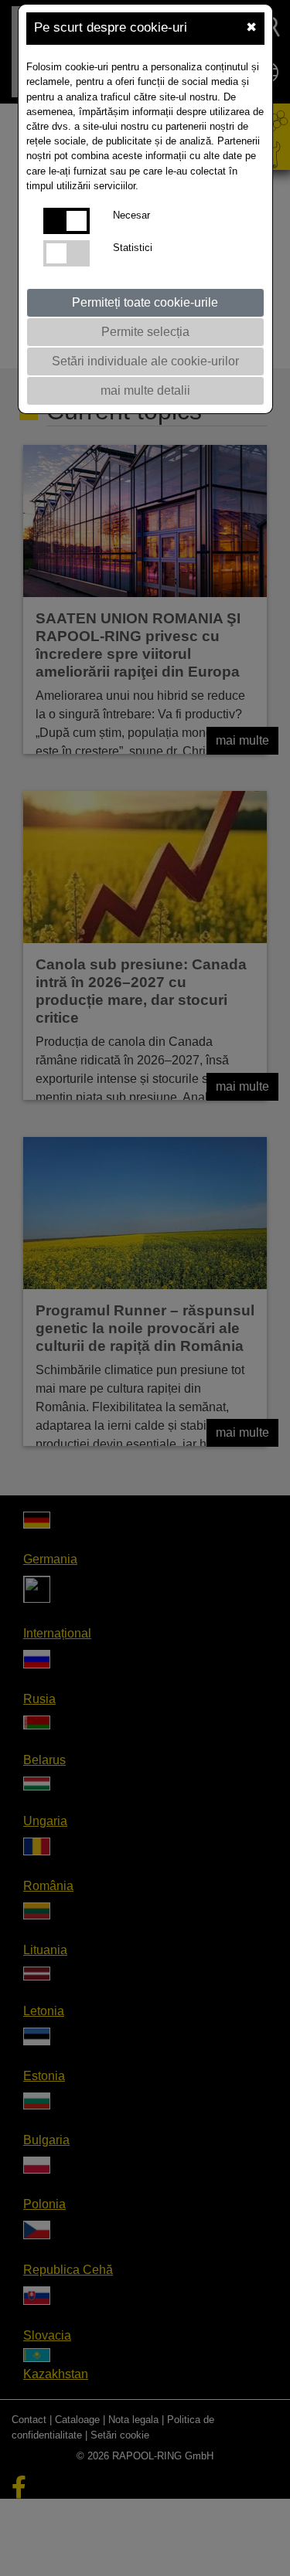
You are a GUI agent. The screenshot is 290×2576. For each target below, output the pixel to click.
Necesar (131, 215)
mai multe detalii (145, 390)
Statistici (133, 248)
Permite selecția (145, 332)
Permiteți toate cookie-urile (145, 302)
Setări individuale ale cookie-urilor (145, 361)
